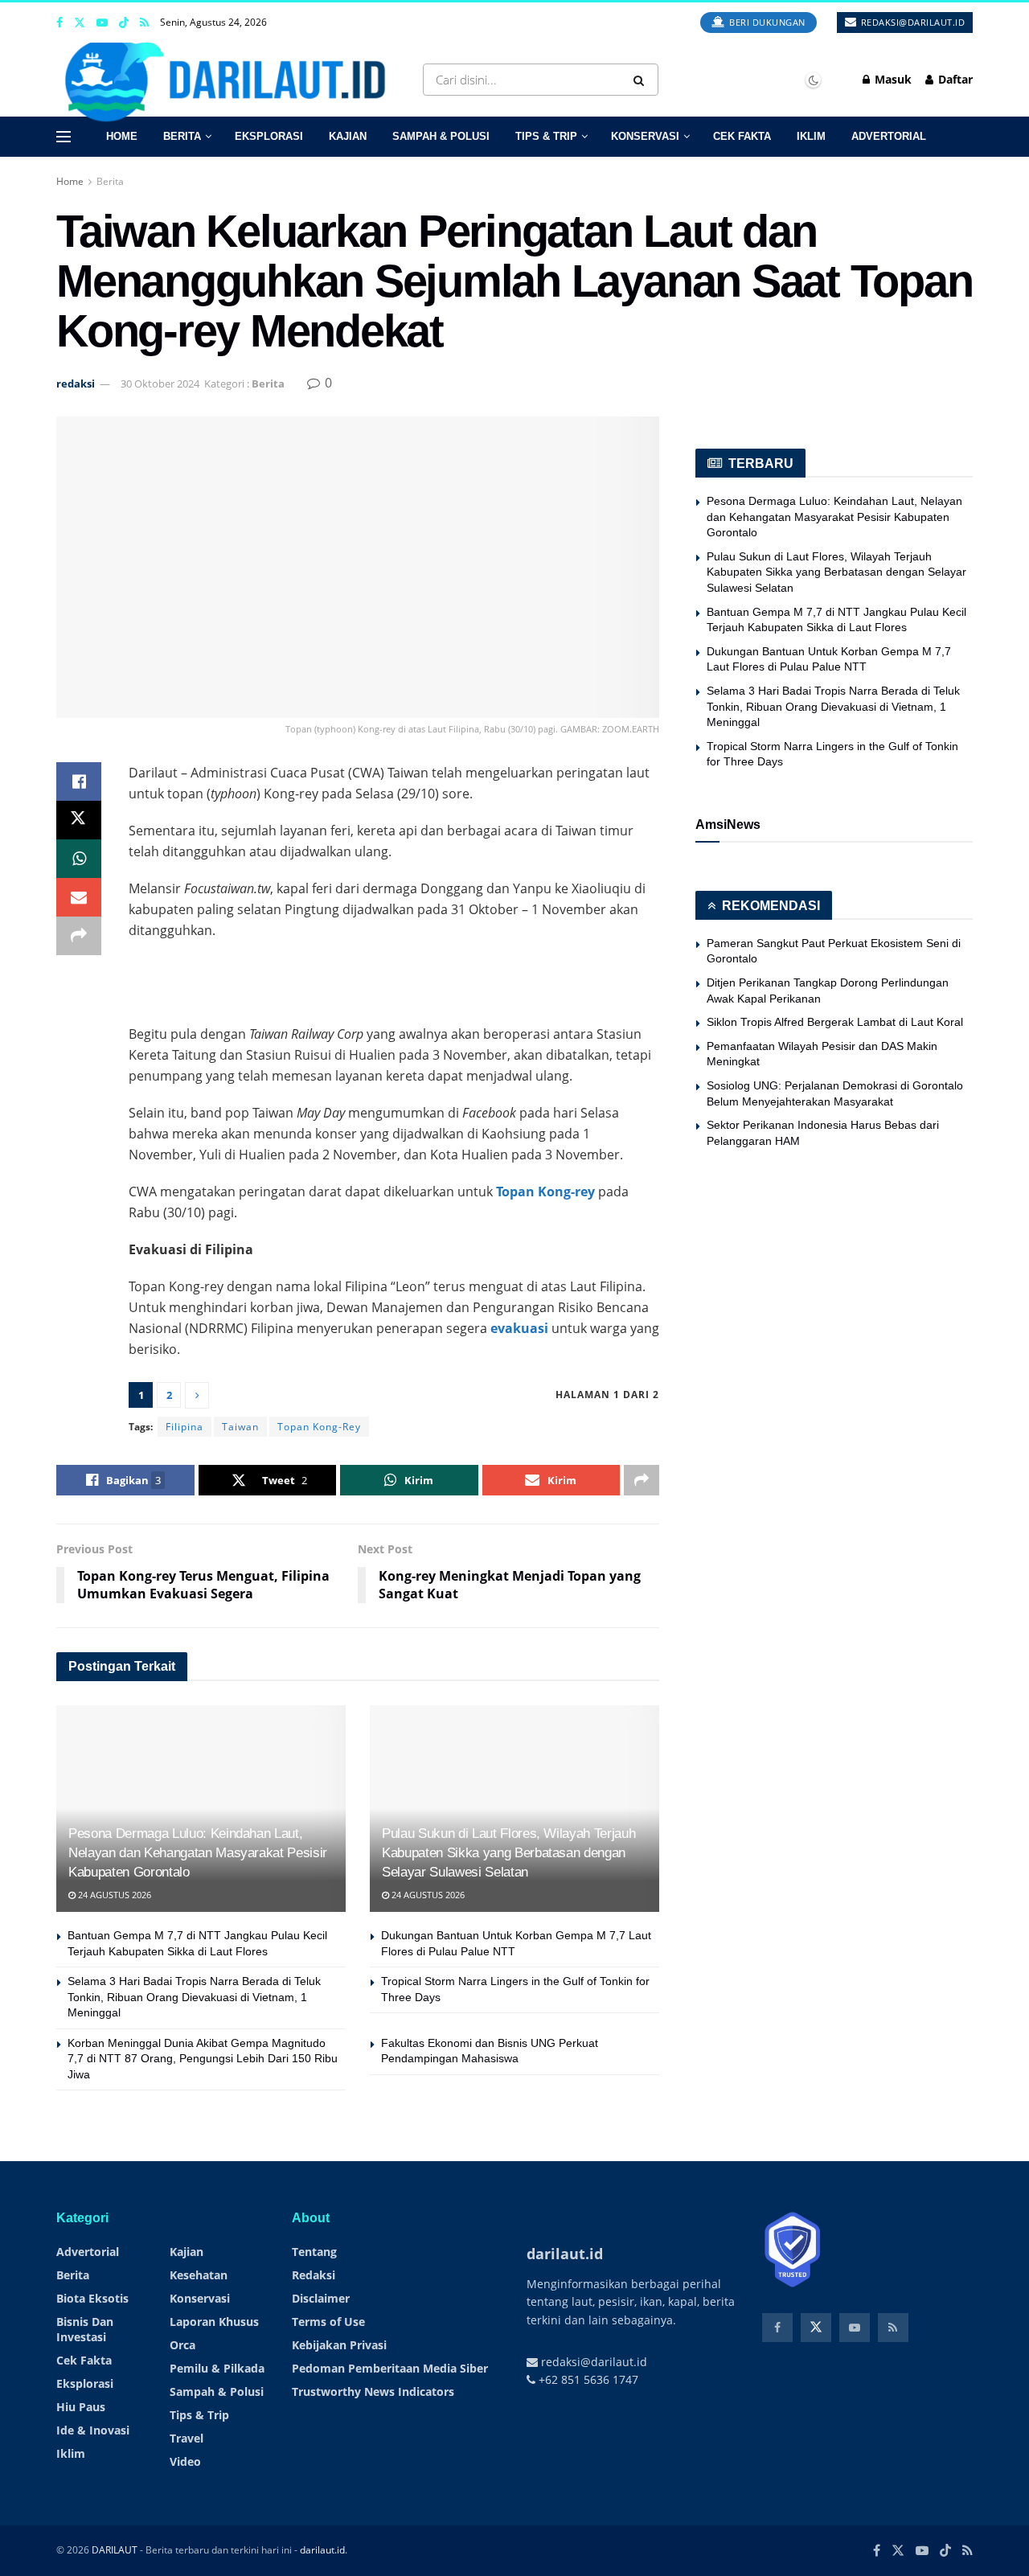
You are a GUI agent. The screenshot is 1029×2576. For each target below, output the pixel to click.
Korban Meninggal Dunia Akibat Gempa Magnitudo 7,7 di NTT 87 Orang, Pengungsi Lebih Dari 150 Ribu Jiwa (203, 2059)
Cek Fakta (742, 136)
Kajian (348, 136)
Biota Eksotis (92, 2298)
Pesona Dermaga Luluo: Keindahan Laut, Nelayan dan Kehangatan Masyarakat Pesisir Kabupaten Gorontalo (198, 1853)
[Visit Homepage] (231, 80)
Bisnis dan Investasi (85, 2329)
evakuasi (519, 1328)
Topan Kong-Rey (319, 1427)
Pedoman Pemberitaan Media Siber (390, 2368)
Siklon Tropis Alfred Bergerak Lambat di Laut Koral (835, 1022)
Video (185, 2461)
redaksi (76, 384)
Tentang (314, 2252)
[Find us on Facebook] (59, 23)
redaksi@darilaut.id (911, 22)
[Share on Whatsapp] (79, 859)
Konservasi (645, 136)
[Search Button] (642, 80)
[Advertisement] (394, 981)
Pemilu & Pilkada (217, 2368)
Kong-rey (566, 1192)
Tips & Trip (546, 136)
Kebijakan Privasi (339, 2345)
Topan (515, 1192)
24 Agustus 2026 (113, 1895)
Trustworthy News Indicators (373, 2391)
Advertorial (889, 136)
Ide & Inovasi (93, 2430)
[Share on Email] (79, 897)
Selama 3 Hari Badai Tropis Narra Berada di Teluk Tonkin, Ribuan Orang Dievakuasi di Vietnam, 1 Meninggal (194, 1997)
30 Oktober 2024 (160, 384)
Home (122, 136)
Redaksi (314, 2275)
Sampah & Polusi (441, 136)
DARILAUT (115, 2550)
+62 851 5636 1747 (587, 2379)
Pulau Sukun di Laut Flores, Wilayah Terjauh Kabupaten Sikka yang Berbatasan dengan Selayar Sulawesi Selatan (508, 1853)
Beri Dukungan (766, 22)
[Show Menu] (64, 137)
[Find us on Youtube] (102, 23)
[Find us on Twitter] (80, 23)
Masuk (892, 79)
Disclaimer (321, 2298)
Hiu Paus (81, 2407)
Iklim (811, 136)
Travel (187, 2438)
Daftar (954, 79)
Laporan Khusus (214, 2322)
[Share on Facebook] (79, 781)
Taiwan (240, 1427)
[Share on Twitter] (79, 820)
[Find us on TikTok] (124, 23)
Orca (182, 2345)
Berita (182, 136)
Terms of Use (328, 2322)
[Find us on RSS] (144, 23)
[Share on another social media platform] (79, 936)
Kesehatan (199, 2275)
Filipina (184, 1427)
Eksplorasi (269, 136)
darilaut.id (322, 2550)
